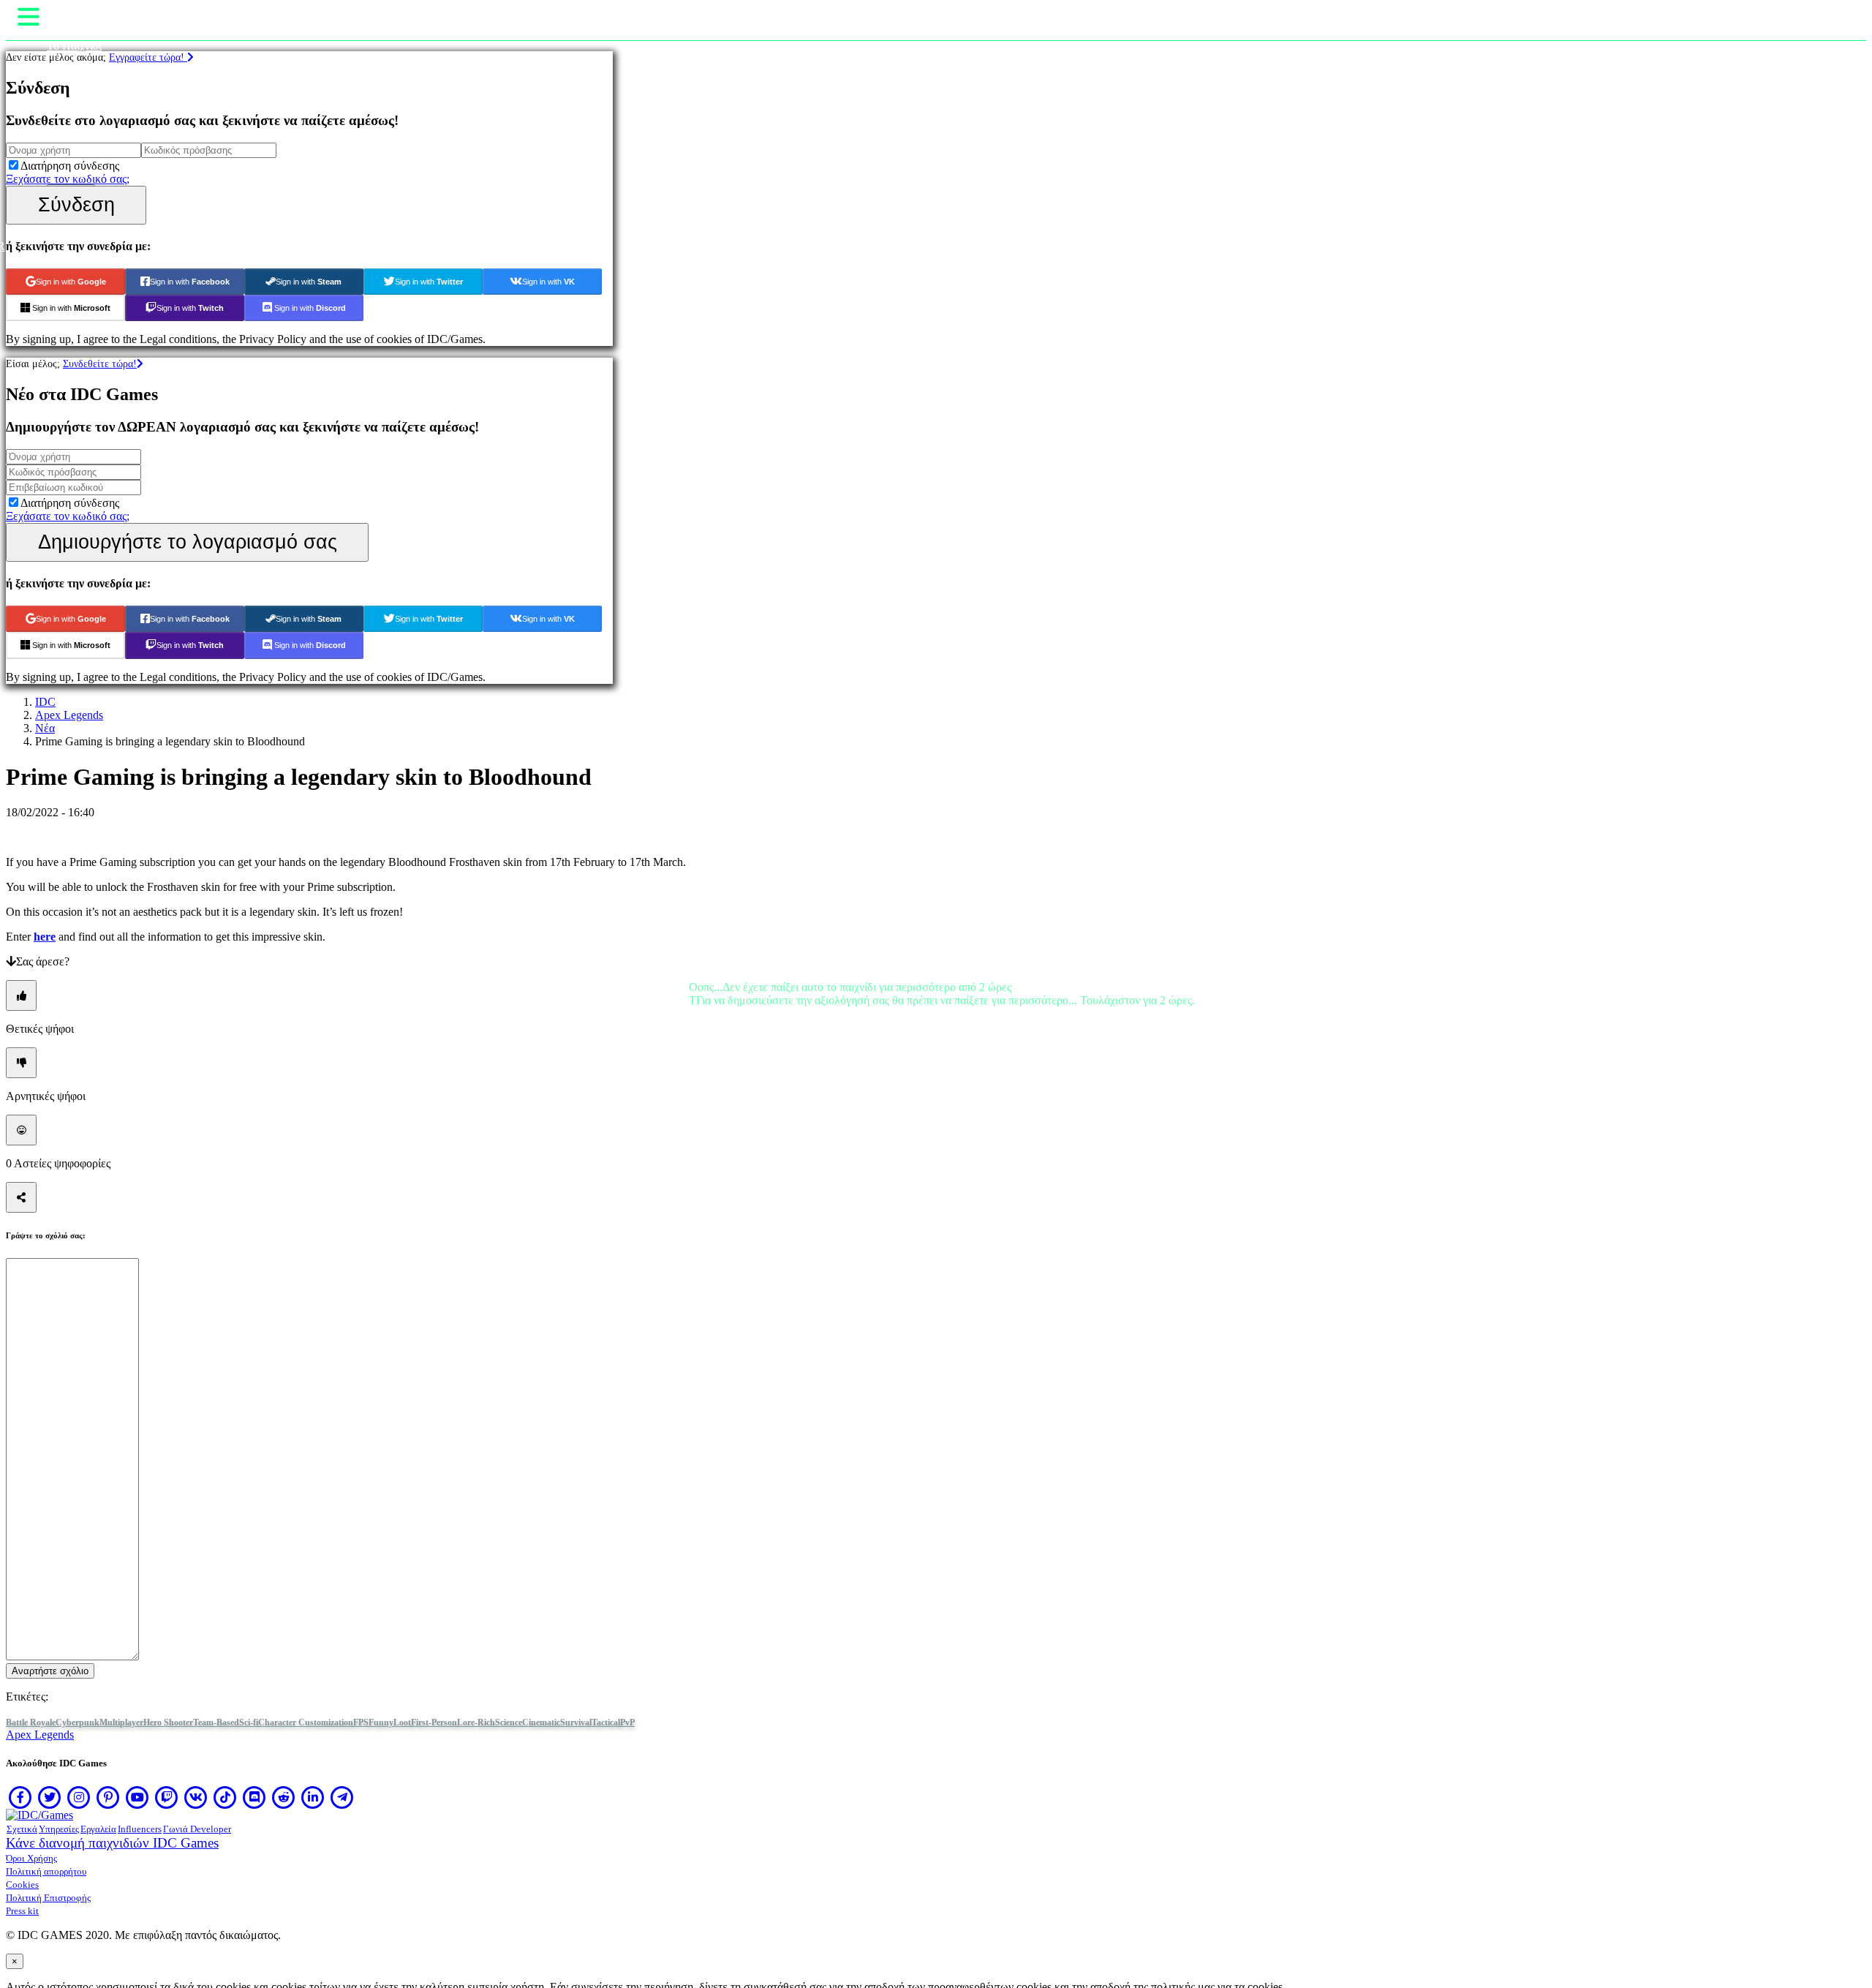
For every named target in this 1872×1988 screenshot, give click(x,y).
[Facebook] (20, 1797)
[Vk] (196, 1797)
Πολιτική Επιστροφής (48, 1898)
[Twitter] (50, 1797)
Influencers (140, 1829)
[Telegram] (342, 1797)
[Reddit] (284, 1797)
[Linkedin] (313, 1797)
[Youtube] (137, 1797)
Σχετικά (22, 1829)
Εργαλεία (98, 1829)
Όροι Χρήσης (31, 1858)
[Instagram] (79, 1797)
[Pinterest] (108, 1797)
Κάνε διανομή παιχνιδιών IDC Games (112, 1843)
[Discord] (254, 1797)
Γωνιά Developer (197, 1829)
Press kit (22, 1911)
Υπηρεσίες (59, 1829)
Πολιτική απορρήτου (46, 1871)
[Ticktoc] (225, 1797)
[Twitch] (167, 1797)
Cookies (22, 1885)
